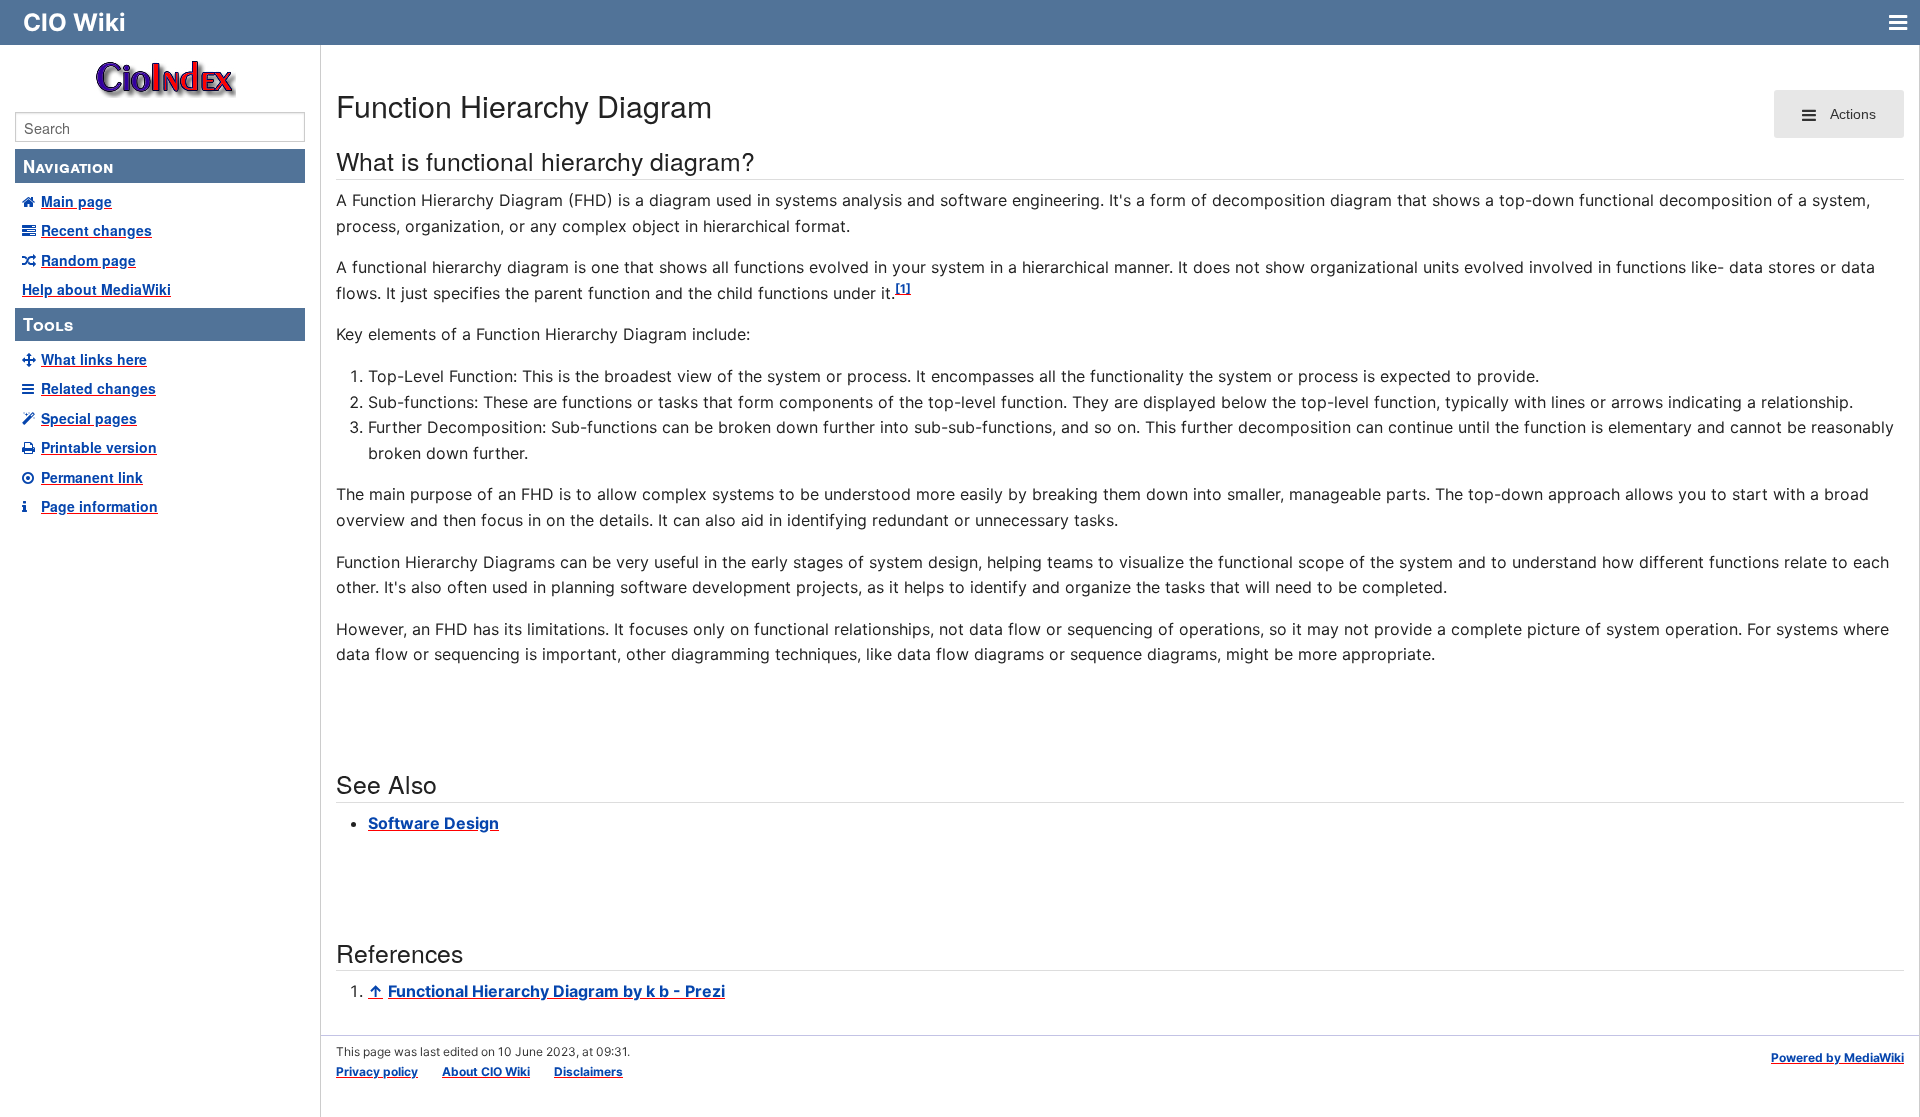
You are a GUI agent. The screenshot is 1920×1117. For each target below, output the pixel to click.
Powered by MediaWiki (1837, 1057)
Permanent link (92, 477)
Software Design (433, 823)
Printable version (99, 447)
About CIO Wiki (486, 1071)
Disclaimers (588, 1071)
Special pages (89, 418)
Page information (99, 506)
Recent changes (96, 230)
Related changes (98, 388)
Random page (88, 260)
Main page (76, 201)
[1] (903, 288)
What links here (94, 359)
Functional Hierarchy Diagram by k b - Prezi (556, 991)
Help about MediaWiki (96, 289)
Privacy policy (377, 1071)
